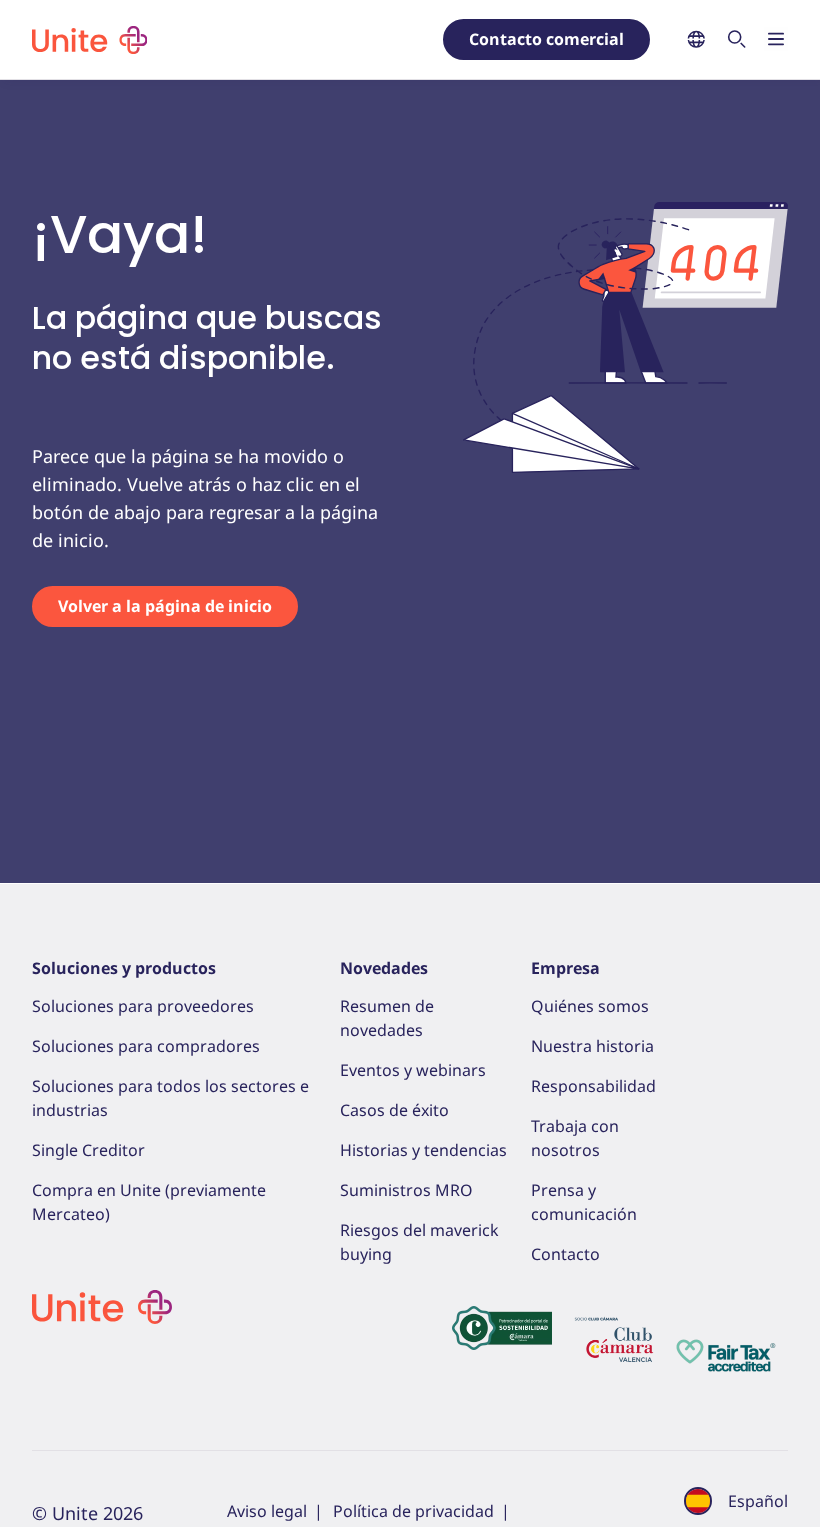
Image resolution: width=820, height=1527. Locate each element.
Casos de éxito (394, 1110)
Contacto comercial (546, 39)
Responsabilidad (593, 1086)
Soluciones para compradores (146, 1046)
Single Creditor (88, 1150)
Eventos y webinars (413, 1070)
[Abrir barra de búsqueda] (736, 40)
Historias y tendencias (423, 1150)
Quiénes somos (590, 1006)
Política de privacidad (413, 1511)
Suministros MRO (406, 1190)
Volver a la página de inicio (165, 606)
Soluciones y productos (124, 968)
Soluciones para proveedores (143, 1006)
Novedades (384, 968)
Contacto (565, 1254)
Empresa (565, 968)
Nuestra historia (592, 1046)
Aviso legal (267, 1511)
